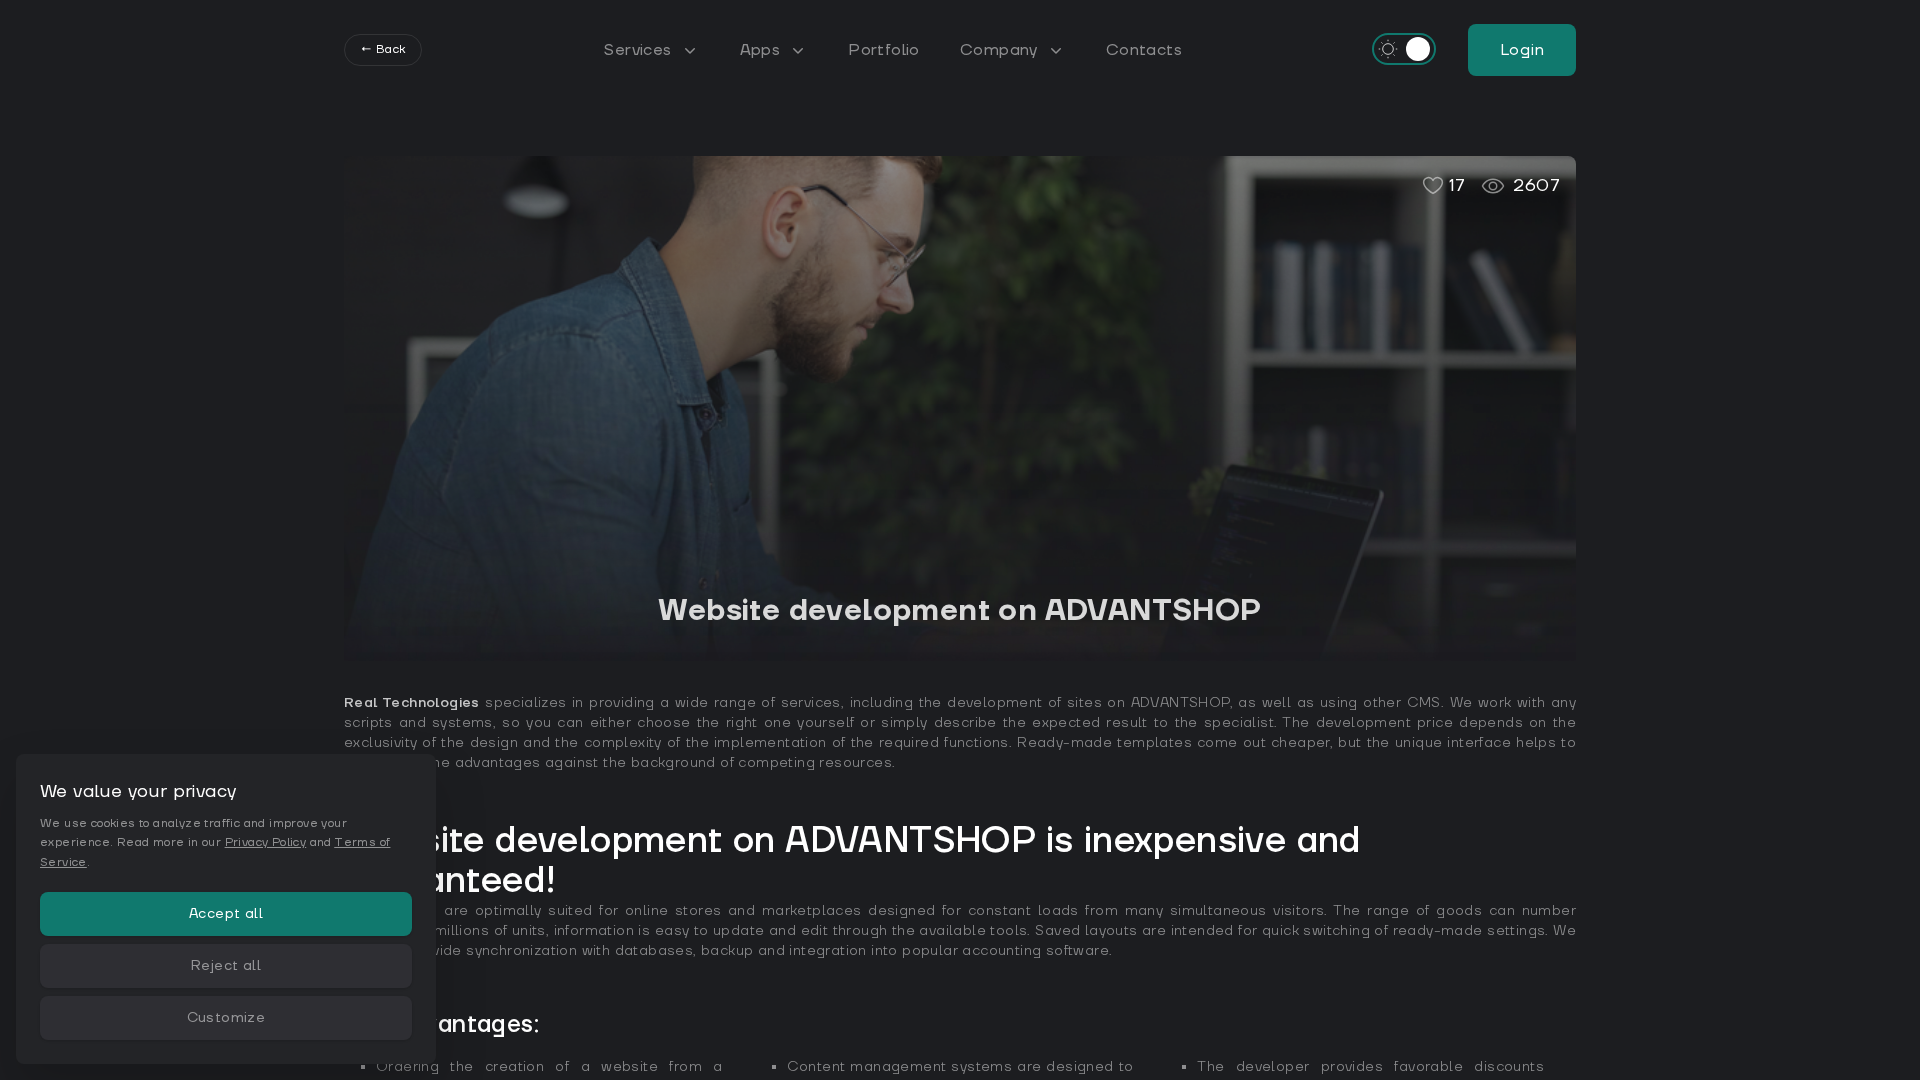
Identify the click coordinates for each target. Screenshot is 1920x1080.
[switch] (1404, 49)
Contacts (1144, 50)
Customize (226, 1018)
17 (1457, 185)
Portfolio (884, 50)
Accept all (226, 914)
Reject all (226, 966)
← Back (383, 49)
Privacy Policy (266, 842)
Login (1522, 50)
